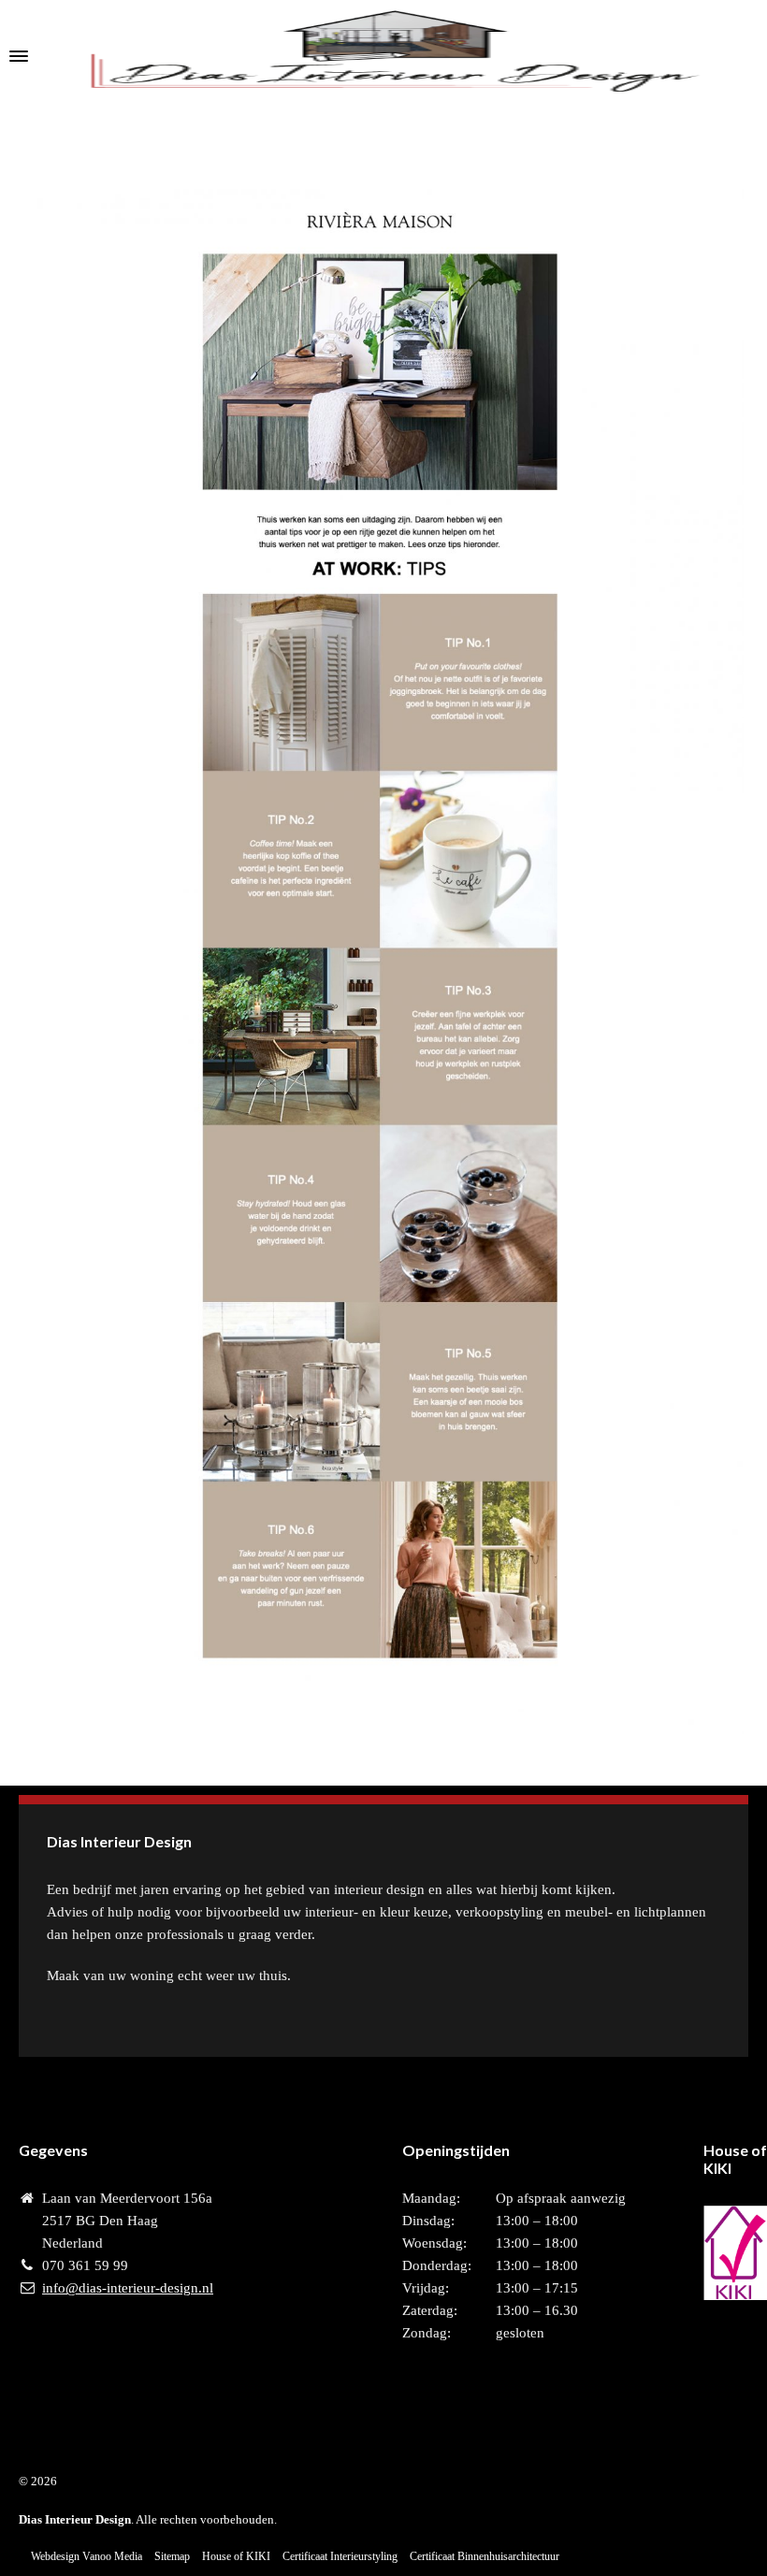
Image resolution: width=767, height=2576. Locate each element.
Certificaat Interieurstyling (340, 2556)
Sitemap (172, 2556)
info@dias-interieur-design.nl (128, 2288)
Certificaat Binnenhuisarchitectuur (485, 2556)
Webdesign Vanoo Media (87, 2556)
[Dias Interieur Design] (383, 56)
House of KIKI (236, 2556)
